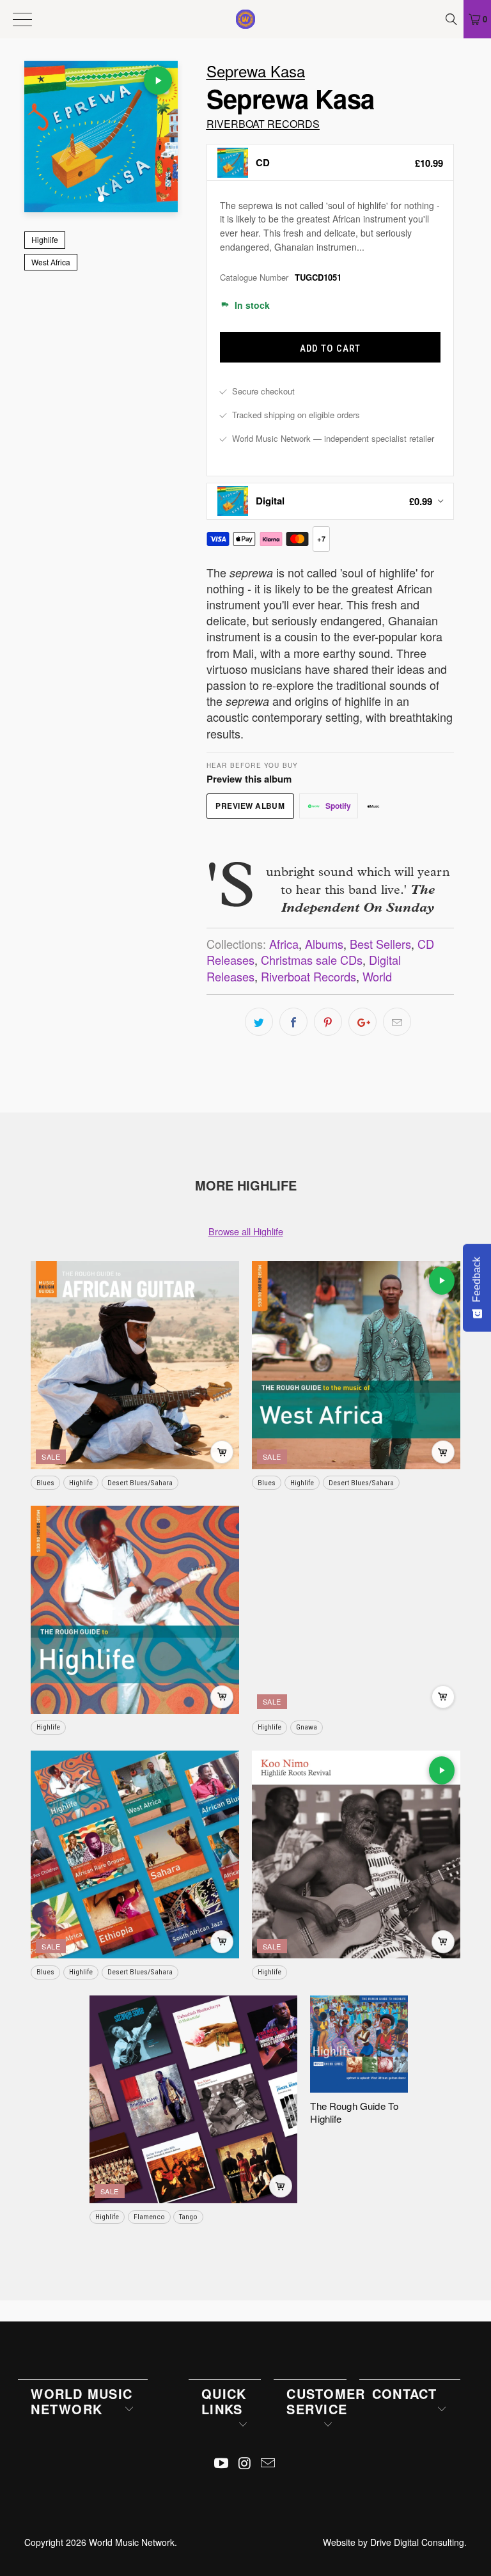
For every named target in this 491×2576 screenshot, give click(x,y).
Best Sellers (380, 944)
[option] (330, 162)
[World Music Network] (245, 19)
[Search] (453, 19)
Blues (45, 1483)
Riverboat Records (263, 124)
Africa (284, 944)
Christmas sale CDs (312, 960)
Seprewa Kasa (256, 71)
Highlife (45, 239)
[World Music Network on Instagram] (245, 2463)
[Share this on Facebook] (293, 1022)
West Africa (51, 262)
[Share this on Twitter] (259, 1022)
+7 (321, 539)
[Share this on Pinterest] (328, 1022)
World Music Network (132, 2542)
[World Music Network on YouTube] (221, 2463)
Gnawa (307, 1727)
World (377, 976)
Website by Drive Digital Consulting (394, 2542)
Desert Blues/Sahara (140, 1483)
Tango (188, 2217)
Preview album (250, 806)
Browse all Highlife (246, 1231)
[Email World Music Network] (269, 2463)
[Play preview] (158, 81)
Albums (324, 944)
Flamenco (149, 2217)
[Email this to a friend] (397, 1022)
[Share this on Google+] (362, 1022)
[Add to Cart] (222, 1452)
